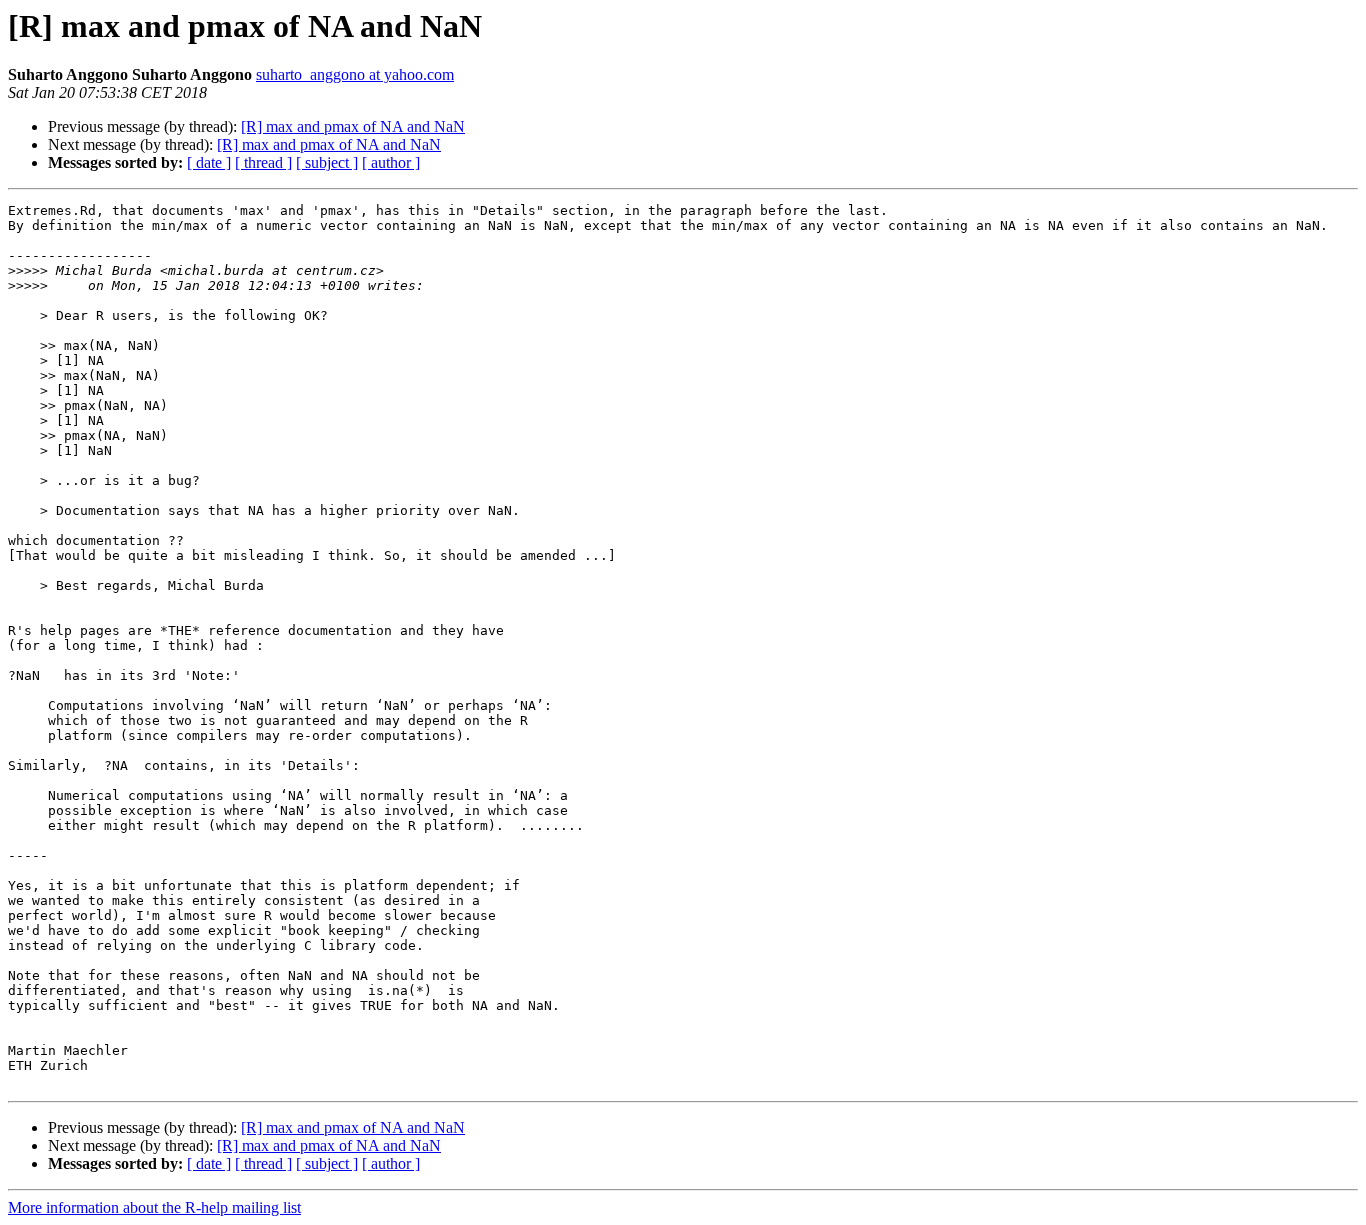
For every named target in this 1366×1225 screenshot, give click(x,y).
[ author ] (391, 162)
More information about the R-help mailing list (154, 1207)
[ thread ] (263, 162)
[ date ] (209, 162)
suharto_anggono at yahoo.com (355, 74)
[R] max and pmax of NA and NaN (353, 126)
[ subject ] (327, 162)
